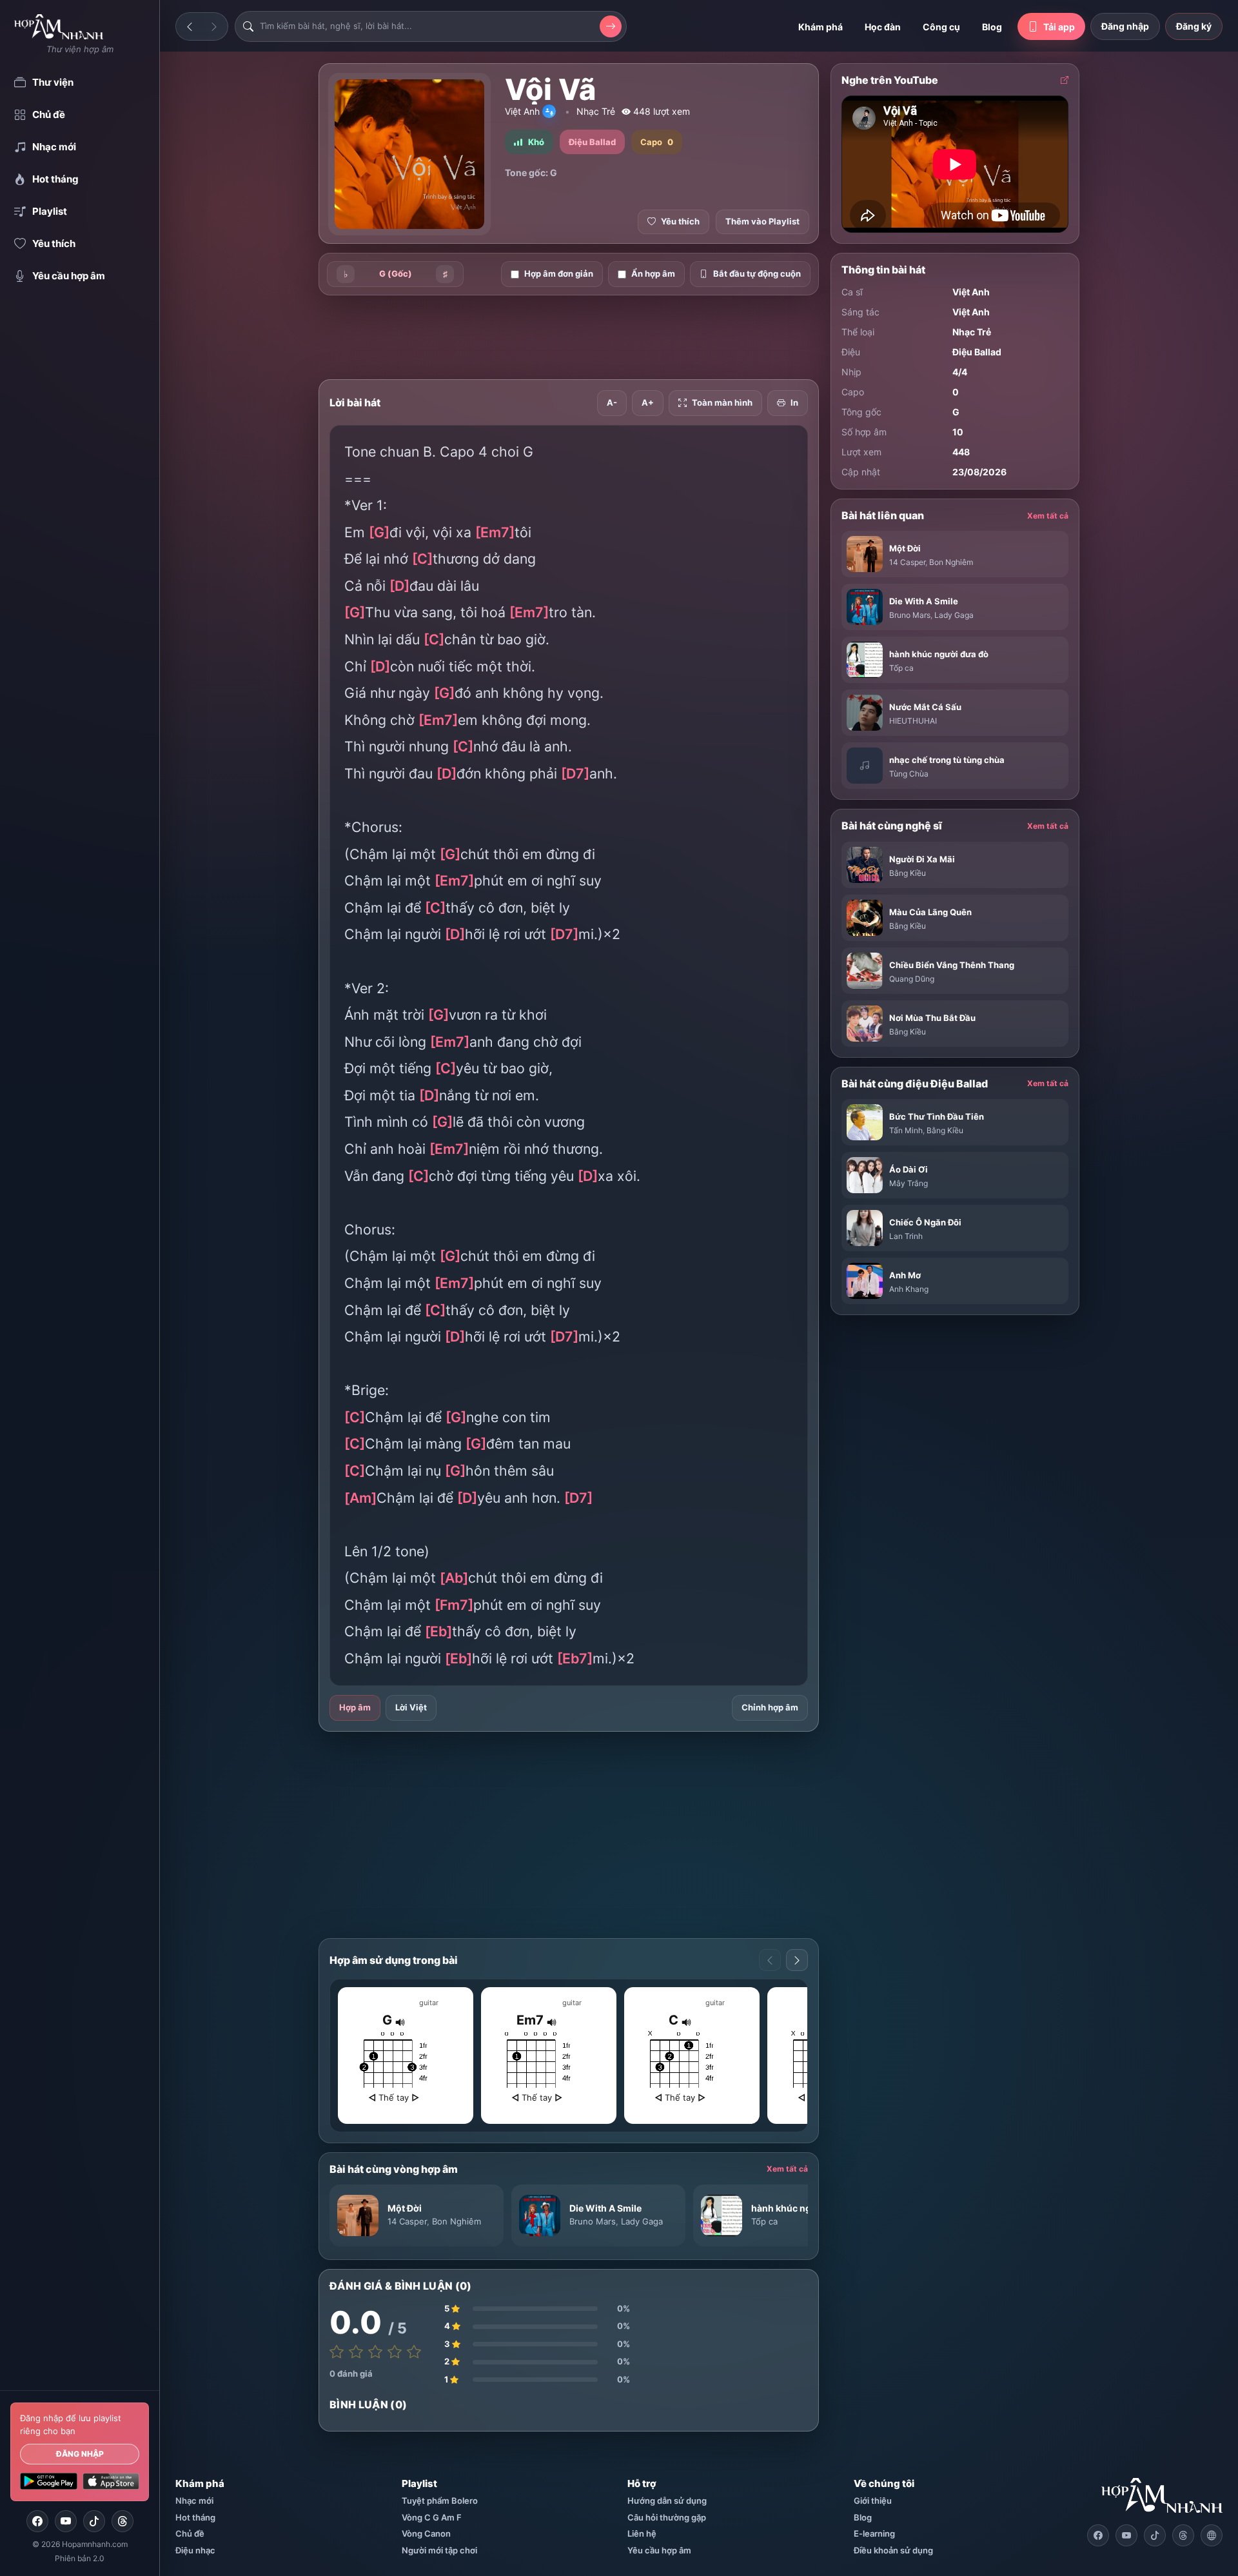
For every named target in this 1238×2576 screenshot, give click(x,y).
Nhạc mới (194, 2501)
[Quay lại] (190, 26)
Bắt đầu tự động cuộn (757, 273)
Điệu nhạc (195, 2550)
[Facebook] (37, 2521)
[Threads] (123, 2521)
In (794, 402)
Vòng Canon (426, 2533)
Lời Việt (411, 1707)
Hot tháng (195, 2517)
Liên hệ (642, 2533)
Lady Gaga (642, 2221)
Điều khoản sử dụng (893, 2550)
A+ (648, 402)
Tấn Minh (906, 1130)
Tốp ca (764, 2221)
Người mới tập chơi (439, 2550)
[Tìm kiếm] (611, 26)
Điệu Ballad (977, 352)
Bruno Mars (593, 2221)
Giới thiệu (873, 2501)
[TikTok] (94, 2521)
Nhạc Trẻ (596, 111)
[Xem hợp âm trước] (770, 1960)
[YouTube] (66, 2521)
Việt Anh (522, 111)
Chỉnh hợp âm (770, 1707)
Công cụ (941, 27)
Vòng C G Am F (432, 2517)
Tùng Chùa (909, 774)
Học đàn (883, 27)
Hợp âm (355, 1707)
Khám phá (820, 27)
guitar (429, 2003)
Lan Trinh (906, 1236)
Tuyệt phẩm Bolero (440, 2501)
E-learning (874, 2533)
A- (612, 402)
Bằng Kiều (908, 873)
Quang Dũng (912, 979)
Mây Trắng (909, 1183)
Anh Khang (909, 1289)
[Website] (1212, 2535)
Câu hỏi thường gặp (667, 2517)
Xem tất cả (787, 2169)
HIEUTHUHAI (913, 721)
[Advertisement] (251, 266)
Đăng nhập (80, 2454)
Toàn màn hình (722, 402)
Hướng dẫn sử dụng (667, 2501)
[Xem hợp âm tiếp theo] (797, 1960)
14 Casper (407, 2221)
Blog (992, 27)
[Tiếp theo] (214, 26)
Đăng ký (1194, 26)
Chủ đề (190, 2533)
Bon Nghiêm (457, 2221)
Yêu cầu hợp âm (659, 2550)
